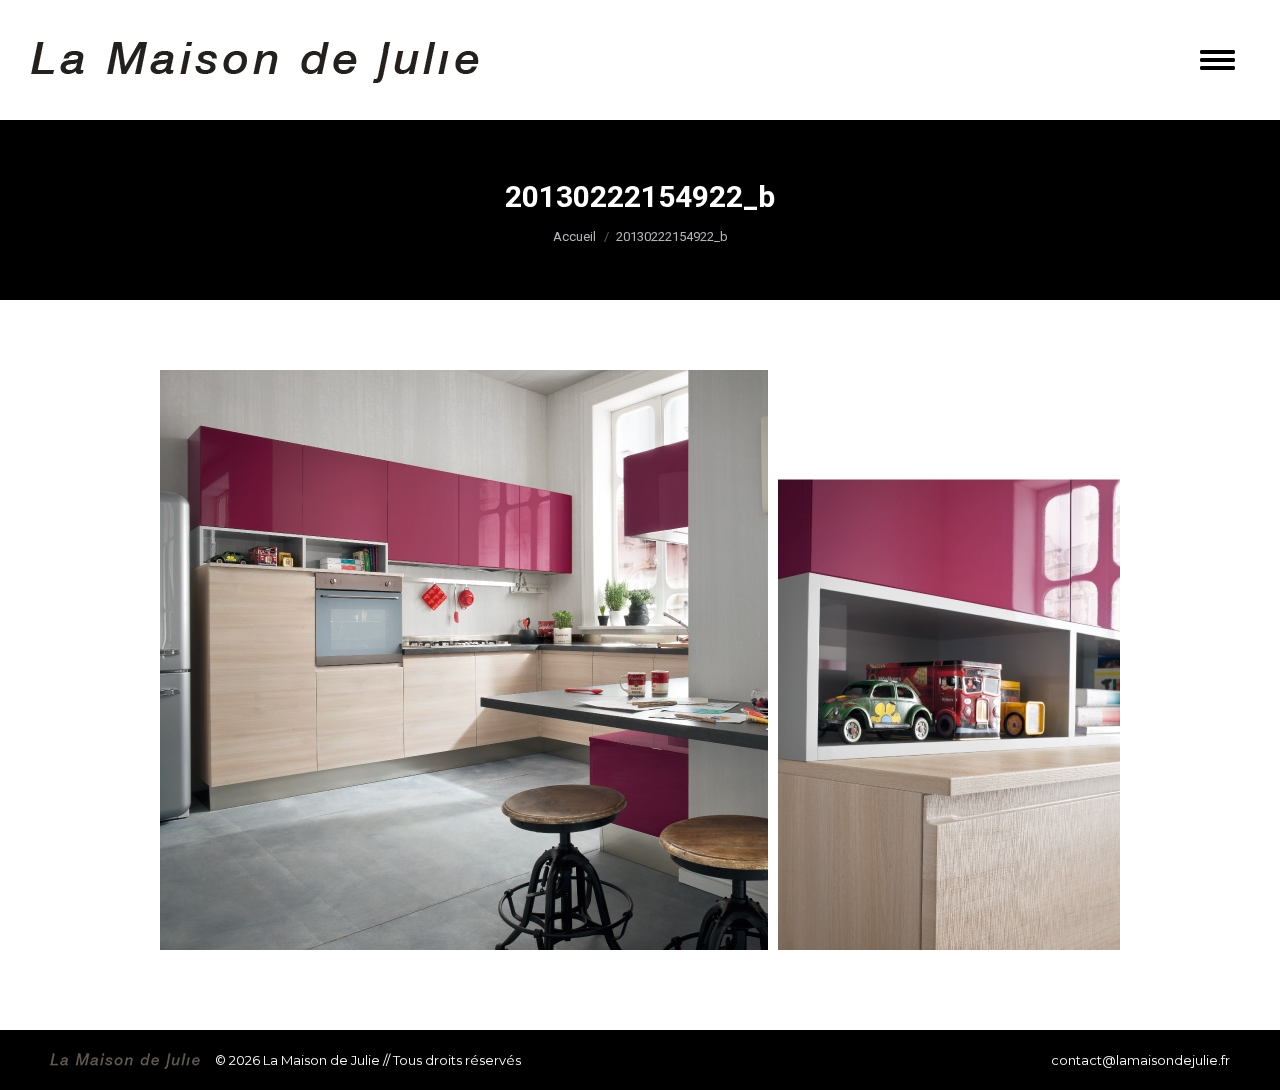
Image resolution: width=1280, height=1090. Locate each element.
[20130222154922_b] (640, 660)
